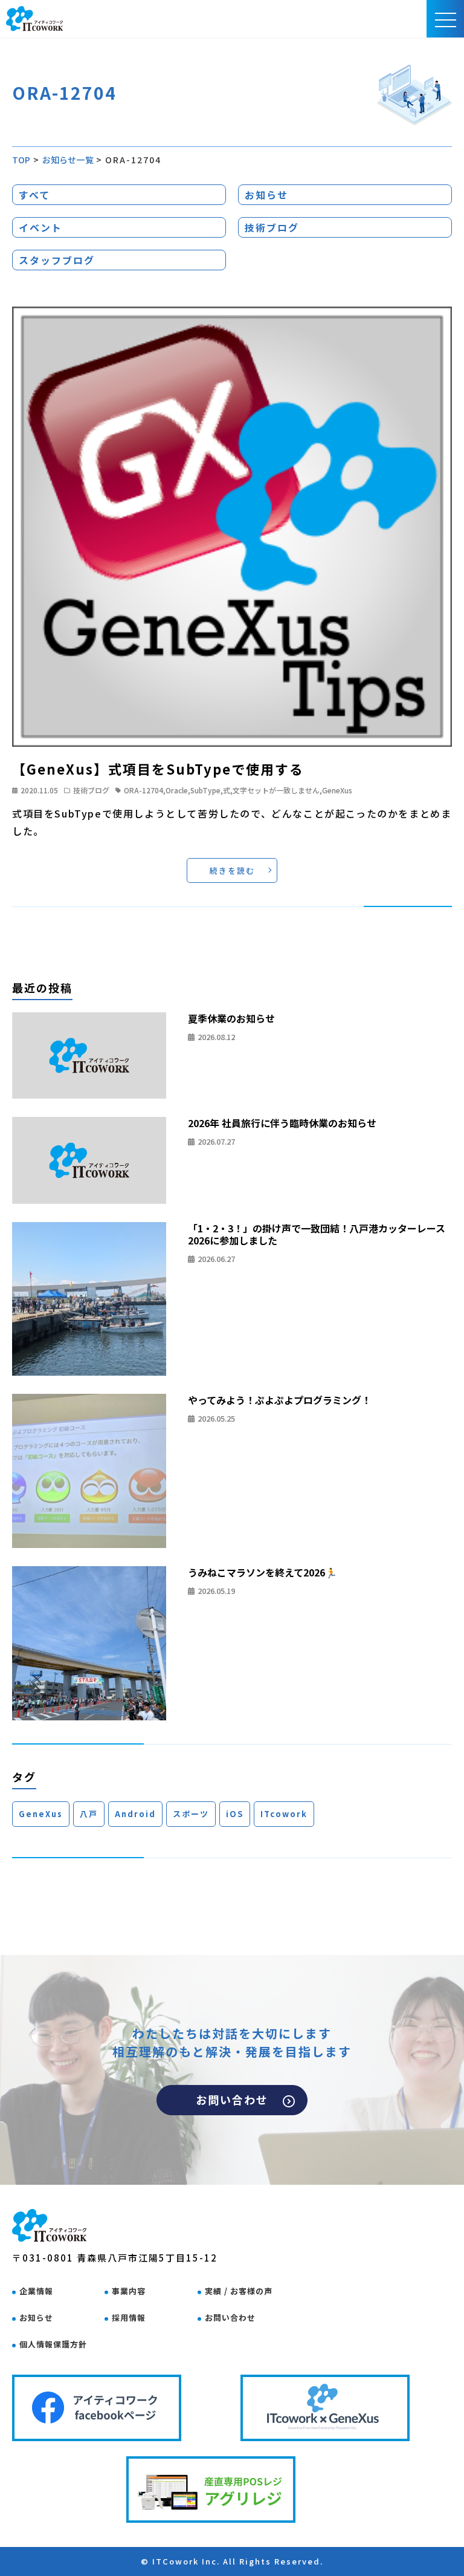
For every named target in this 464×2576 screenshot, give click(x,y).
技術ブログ (272, 227)
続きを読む (232, 870)
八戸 (89, 1814)
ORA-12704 (143, 790)
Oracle (177, 790)
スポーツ (191, 1814)
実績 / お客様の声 (239, 2291)
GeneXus (337, 790)
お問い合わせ (232, 2100)
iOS (235, 1814)
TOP (21, 160)
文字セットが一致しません (276, 790)
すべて (34, 195)
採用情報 (129, 2317)
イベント (40, 227)
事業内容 (129, 2291)
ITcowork (284, 1814)
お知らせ (266, 195)
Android (135, 1814)
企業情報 (36, 2291)
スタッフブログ (57, 260)
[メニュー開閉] (446, 19)
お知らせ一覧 (68, 160)
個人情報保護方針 (53, 2344)
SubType (205, 790)
